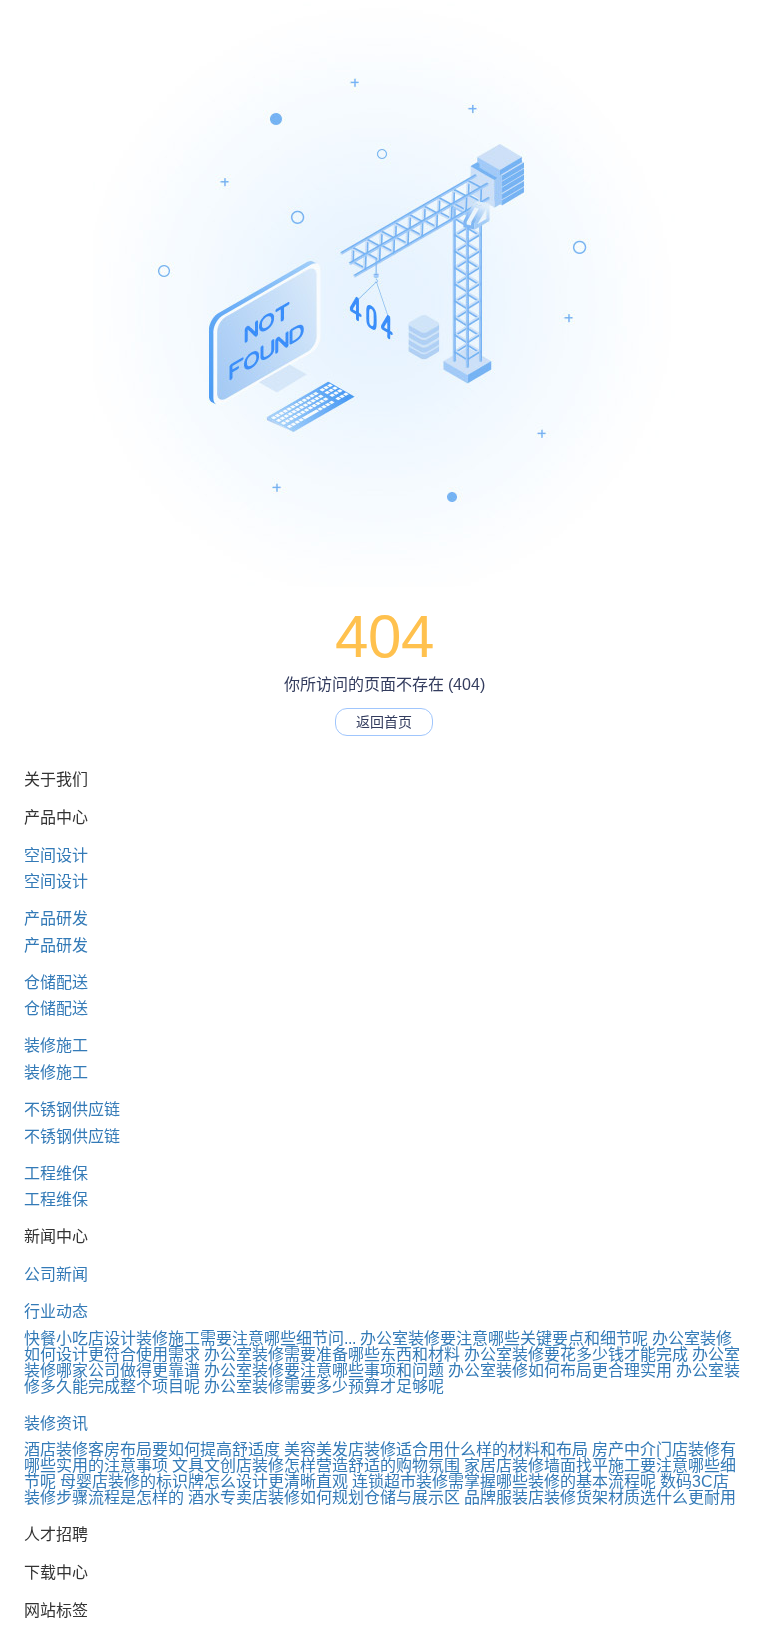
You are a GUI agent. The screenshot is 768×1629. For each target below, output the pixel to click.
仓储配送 (56, 982)
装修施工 (56, 1045)
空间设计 (56, 855)
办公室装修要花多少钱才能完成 (576, 1354)
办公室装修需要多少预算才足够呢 (324, 1386)
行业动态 (56, 1311)
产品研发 (56, 918)
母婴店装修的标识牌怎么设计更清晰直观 (204, 1481)
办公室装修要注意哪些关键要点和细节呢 (504, 1338)
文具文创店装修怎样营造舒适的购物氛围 (316, 1465)
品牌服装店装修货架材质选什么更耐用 (600, 1497)
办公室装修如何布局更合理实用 (560, 1370)
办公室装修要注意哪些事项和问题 (324, 1370)
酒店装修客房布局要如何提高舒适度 (152, 1449)
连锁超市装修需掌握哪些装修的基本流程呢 (504, 1481)
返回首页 (384, 722)
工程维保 (56, 1173)
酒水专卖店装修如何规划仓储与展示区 (324, 1497)
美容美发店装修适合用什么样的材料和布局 (436, 1449)
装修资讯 (56, 1423)
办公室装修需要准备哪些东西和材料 (332, 1354)
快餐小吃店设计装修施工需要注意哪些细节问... (190, 1338)
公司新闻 (56, 1274)
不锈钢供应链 (72, 1109)
